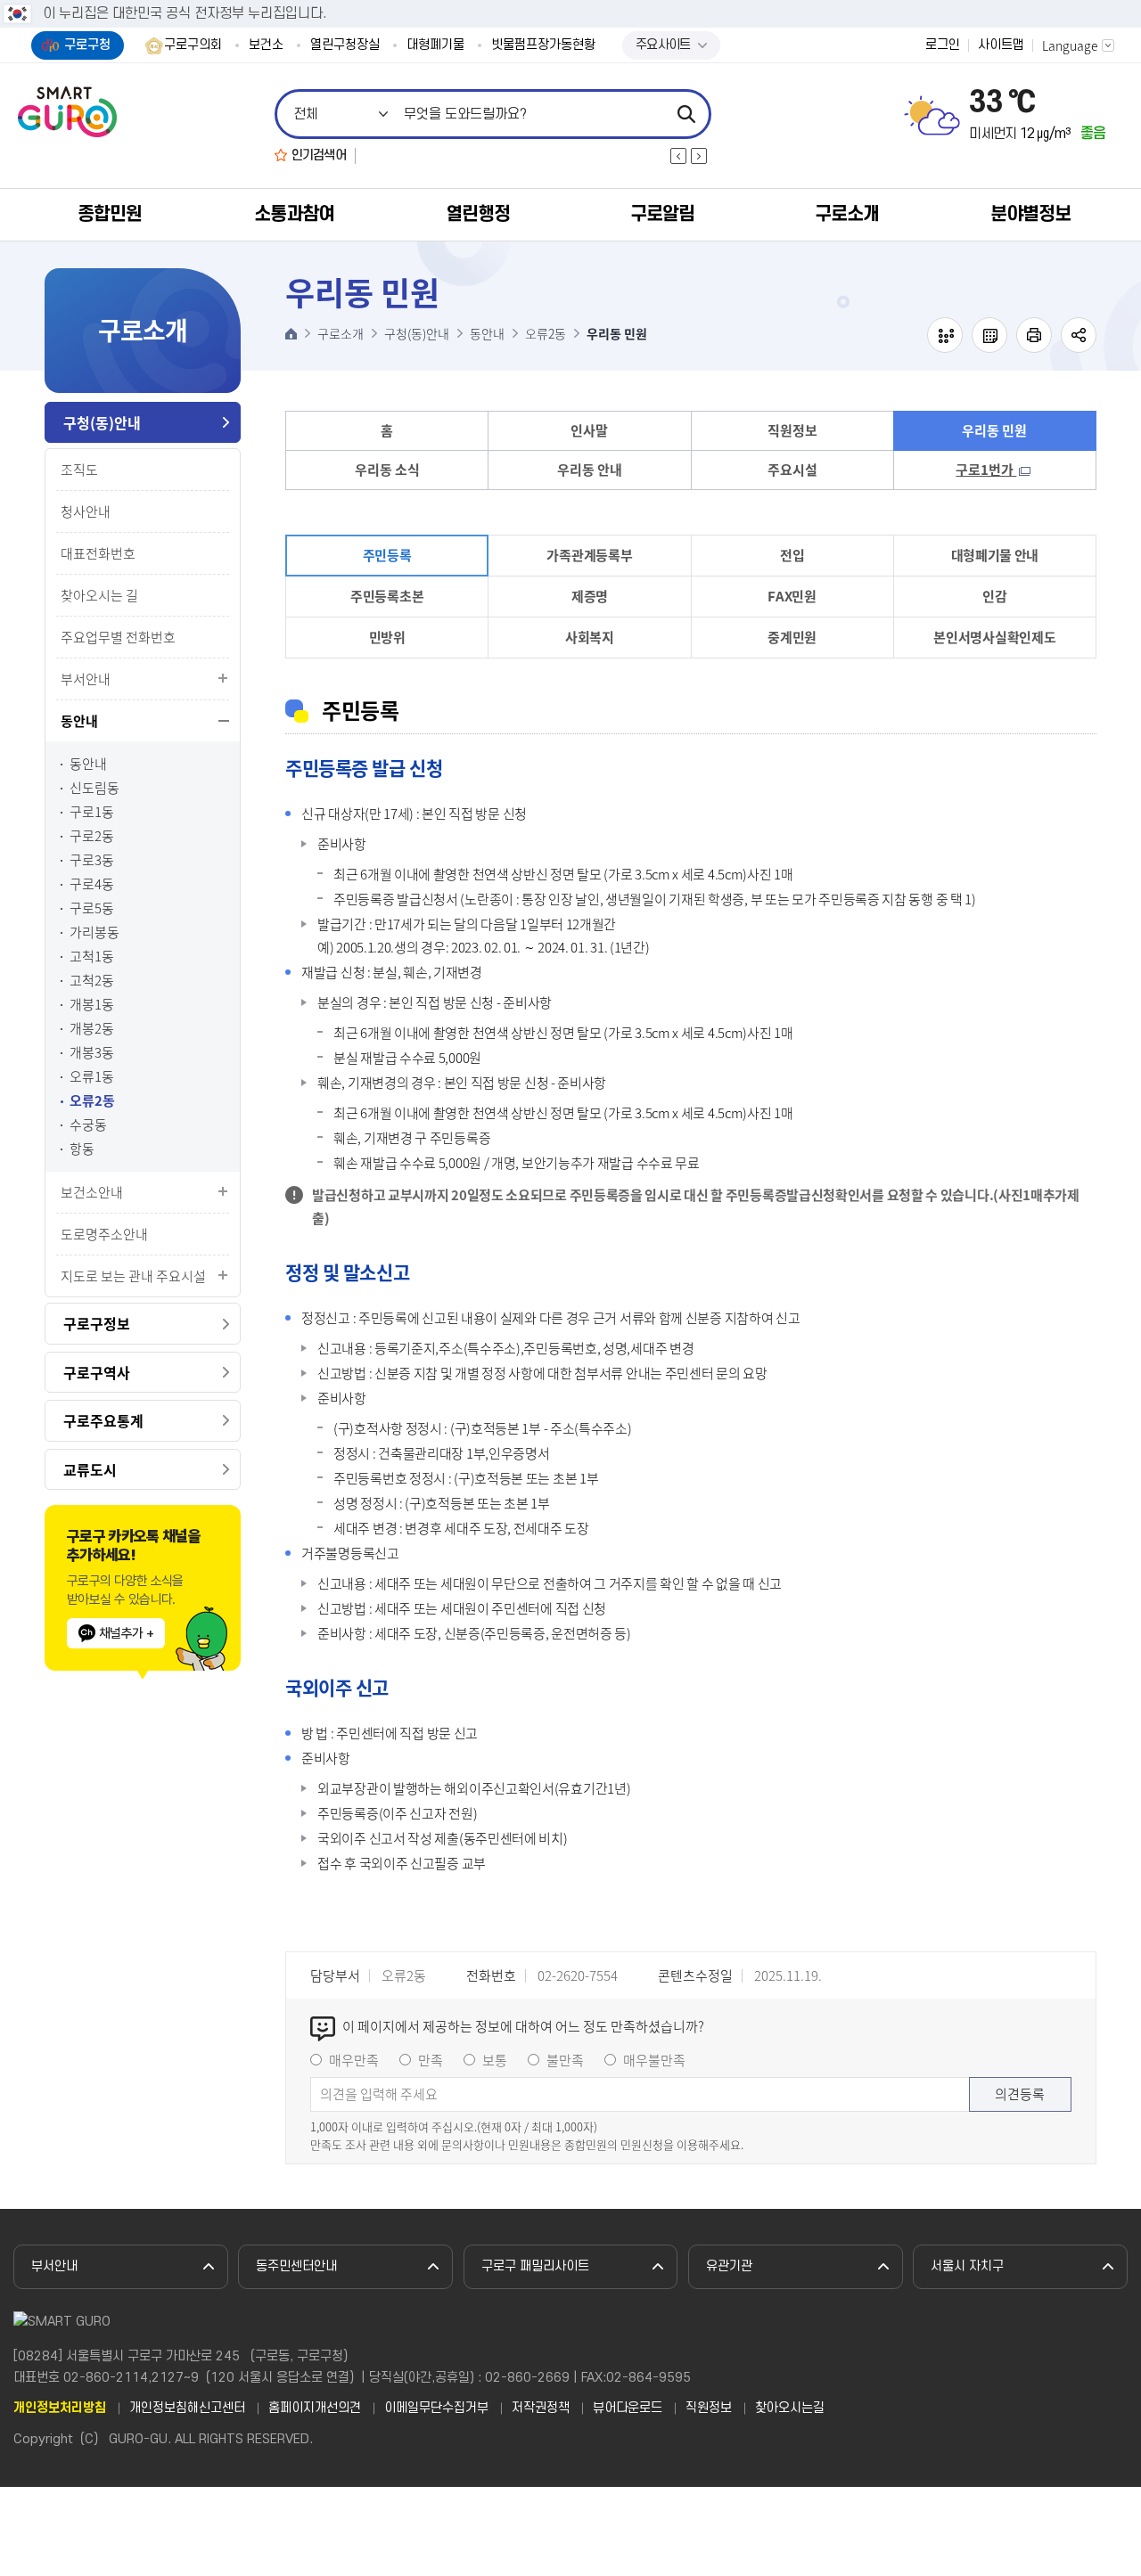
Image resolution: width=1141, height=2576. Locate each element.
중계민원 (792, 637)
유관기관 (729, 2266)
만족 (431, 2060)
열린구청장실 (345, 45)
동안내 (79, 721)
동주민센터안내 (296, 2266)
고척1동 (92, 957)
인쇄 (1034, 335)
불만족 (565, 2060)
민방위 (387, 637)
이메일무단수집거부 (436, 2408)
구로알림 (662, 214)
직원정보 (792, 430)
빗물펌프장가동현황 (543, 45)
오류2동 (92, 1101)
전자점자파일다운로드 (989, 335)
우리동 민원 (994, 430)
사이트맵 (1001, 45)
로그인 (943, 45)
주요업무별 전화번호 (118, 637)
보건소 (266, 45)
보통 (495, 2060)
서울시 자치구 (967, 2266)
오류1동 (92, 1077)
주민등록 (387, 555)
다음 (699, 156)
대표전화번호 (98, 553)
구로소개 (847, 214)
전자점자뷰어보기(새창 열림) (945, 335)
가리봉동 (94, 932)
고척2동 (92, 981)
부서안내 (86, 679)
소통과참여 (294, 214)
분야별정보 (1030, 214)
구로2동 (92, 836)
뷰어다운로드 (628, 2408)
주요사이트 (663, 45)
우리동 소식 (387, 470)
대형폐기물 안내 (995, 555)
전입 (792, 555)
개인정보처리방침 (60, 2408)
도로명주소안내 (104, 1234)
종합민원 (110, 214)
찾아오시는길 (790, 2408)
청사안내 (86, 511)
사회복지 (590, 637)
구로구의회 (193, 45)
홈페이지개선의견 (315, 2408)
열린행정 (478, 214)
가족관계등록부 (589, 555)
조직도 (79, 470)
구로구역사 (97, 1372)
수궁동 (88, 1125)
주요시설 (792, 470)
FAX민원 (792, 596)
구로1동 (92, 812)
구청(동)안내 (102, 422)
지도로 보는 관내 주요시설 (133, 1276)
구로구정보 (97, 1323)
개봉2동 (92, 1029)
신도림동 (94, 788)
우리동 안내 (590, 470)
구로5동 (92, 908)
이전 (678, 156)
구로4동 (92, 884)
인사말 (589, 430)
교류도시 (90, 1469)
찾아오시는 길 (99, 595)
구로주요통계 (103, 1420)
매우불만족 (654, 2060)
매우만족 (354, 2060)
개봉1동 (92, 1005)
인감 (994, 596)
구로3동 (92, 860)
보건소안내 (92, 1192)
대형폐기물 (435, 45)
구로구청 (87, 45)
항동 (82, 1149)
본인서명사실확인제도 (994, 637)
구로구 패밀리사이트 (535, 2266)
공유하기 (1079, 335)
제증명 (590, 596)
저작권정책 (541, 2408)
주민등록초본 (387, 596)
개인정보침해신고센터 (187, 2408)
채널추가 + (126, 1633)
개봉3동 (92, 1053)
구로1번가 (986, 470)
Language (1070, 45)
